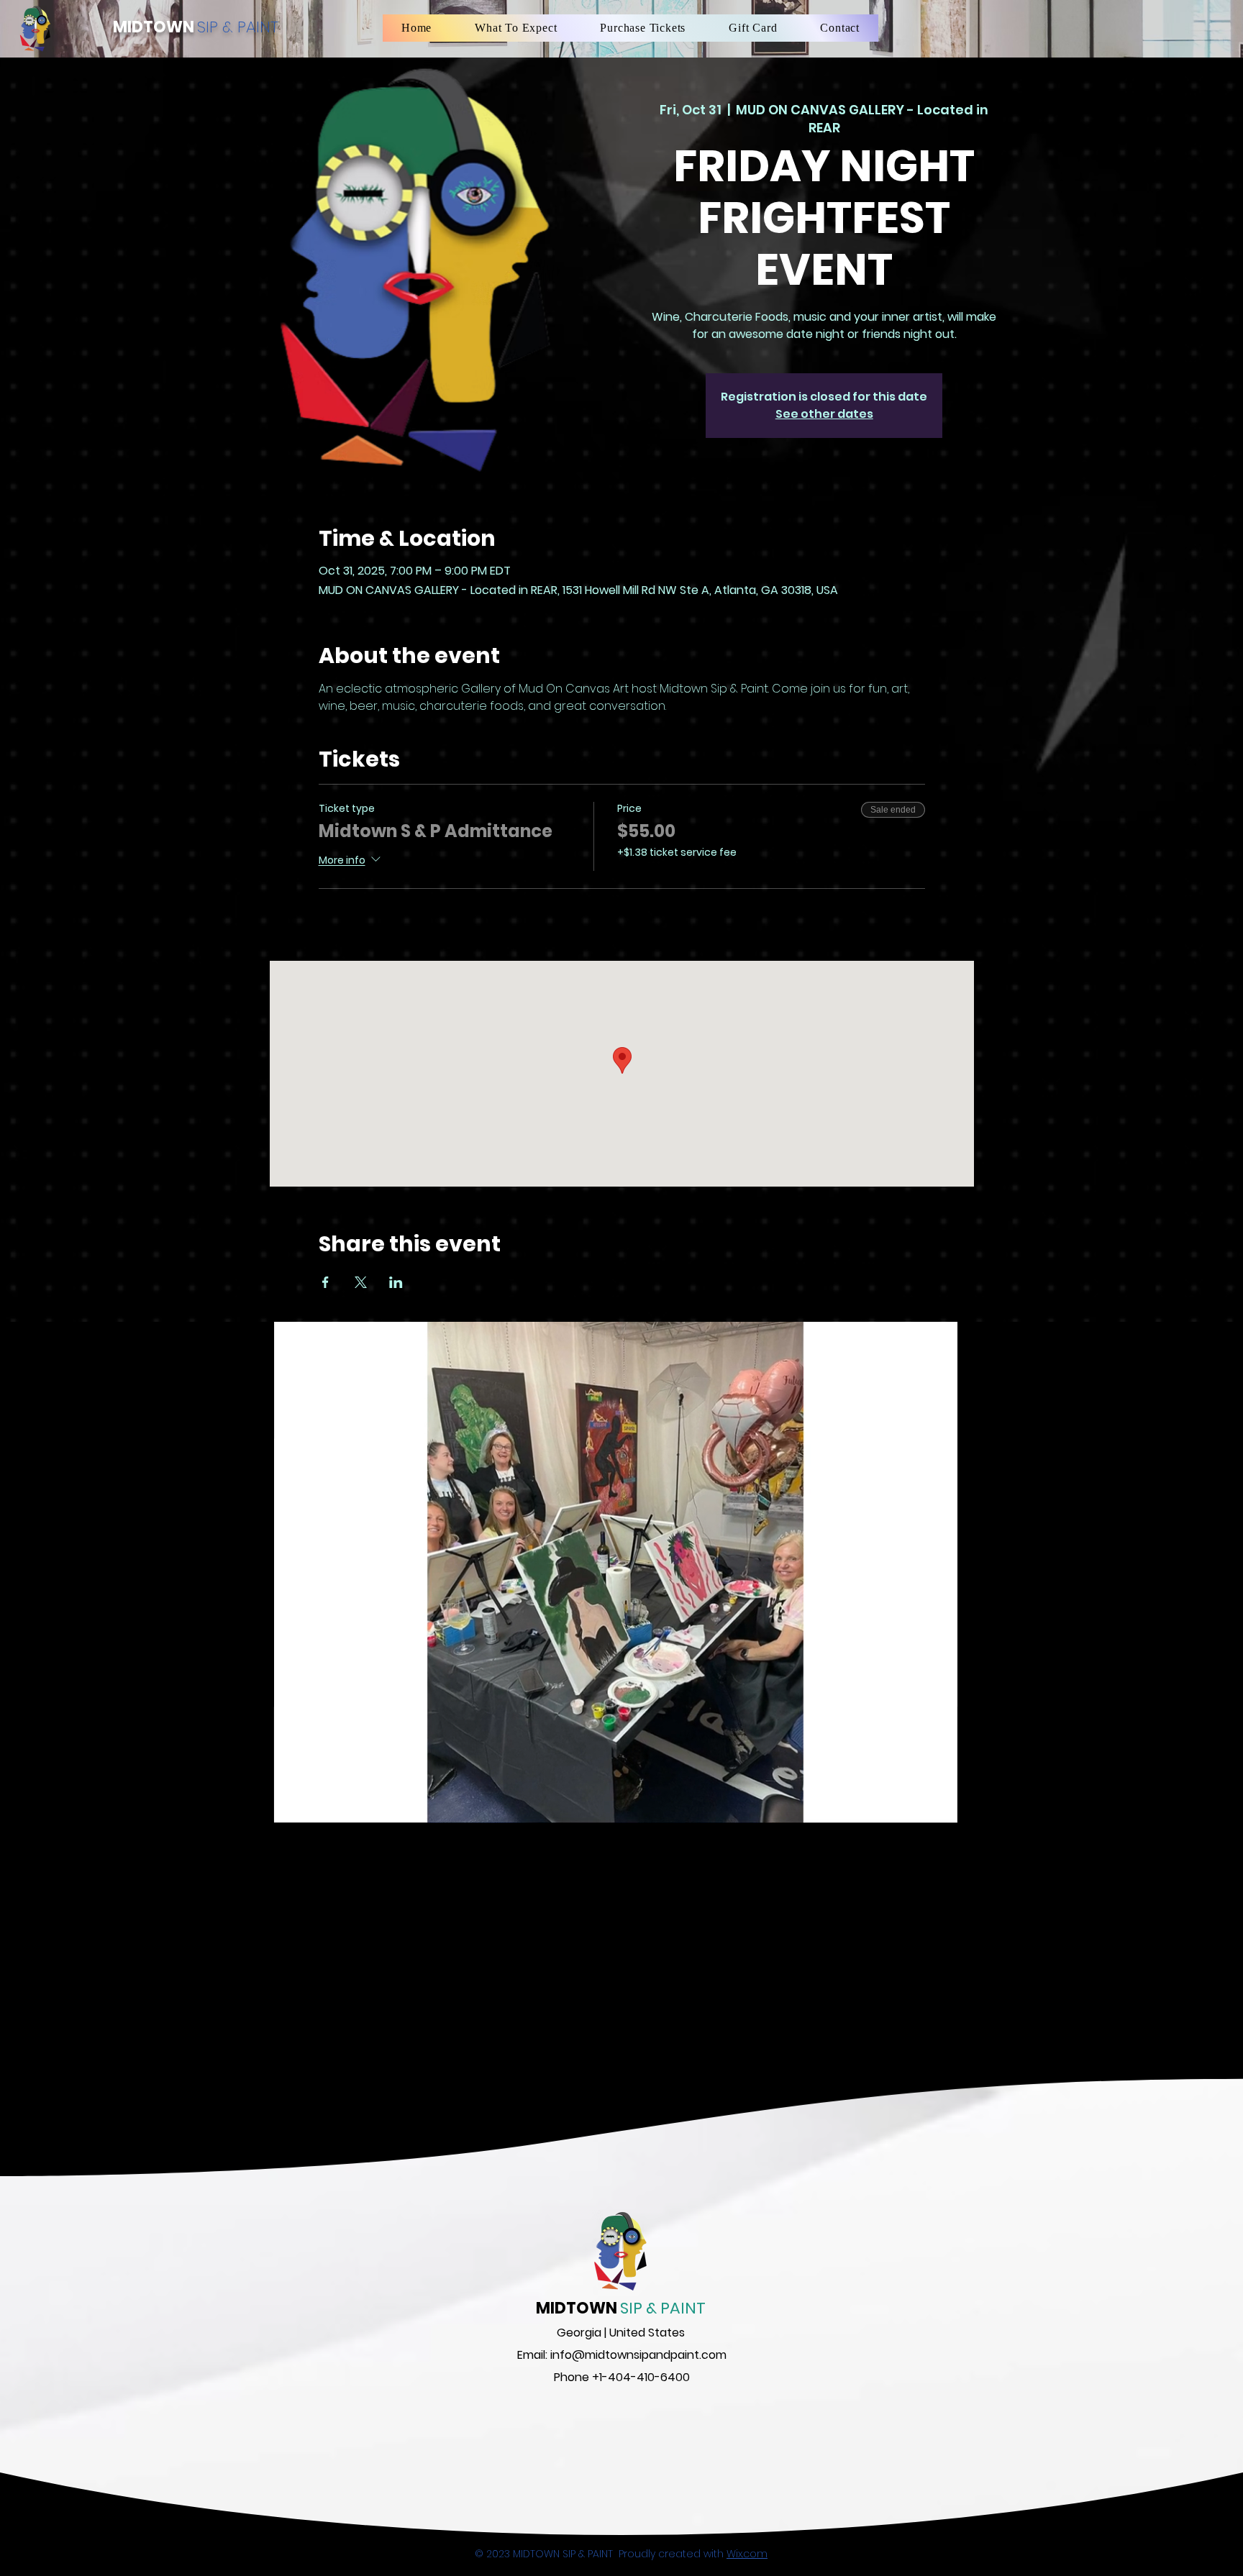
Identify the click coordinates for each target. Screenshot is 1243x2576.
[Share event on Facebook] (325, 1282)
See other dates (824, 414)
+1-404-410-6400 (641, 2377)
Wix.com (747, 2554)
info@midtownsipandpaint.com (638, 2355)
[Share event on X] (361, 1282)
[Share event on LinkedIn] (396, 1282)
